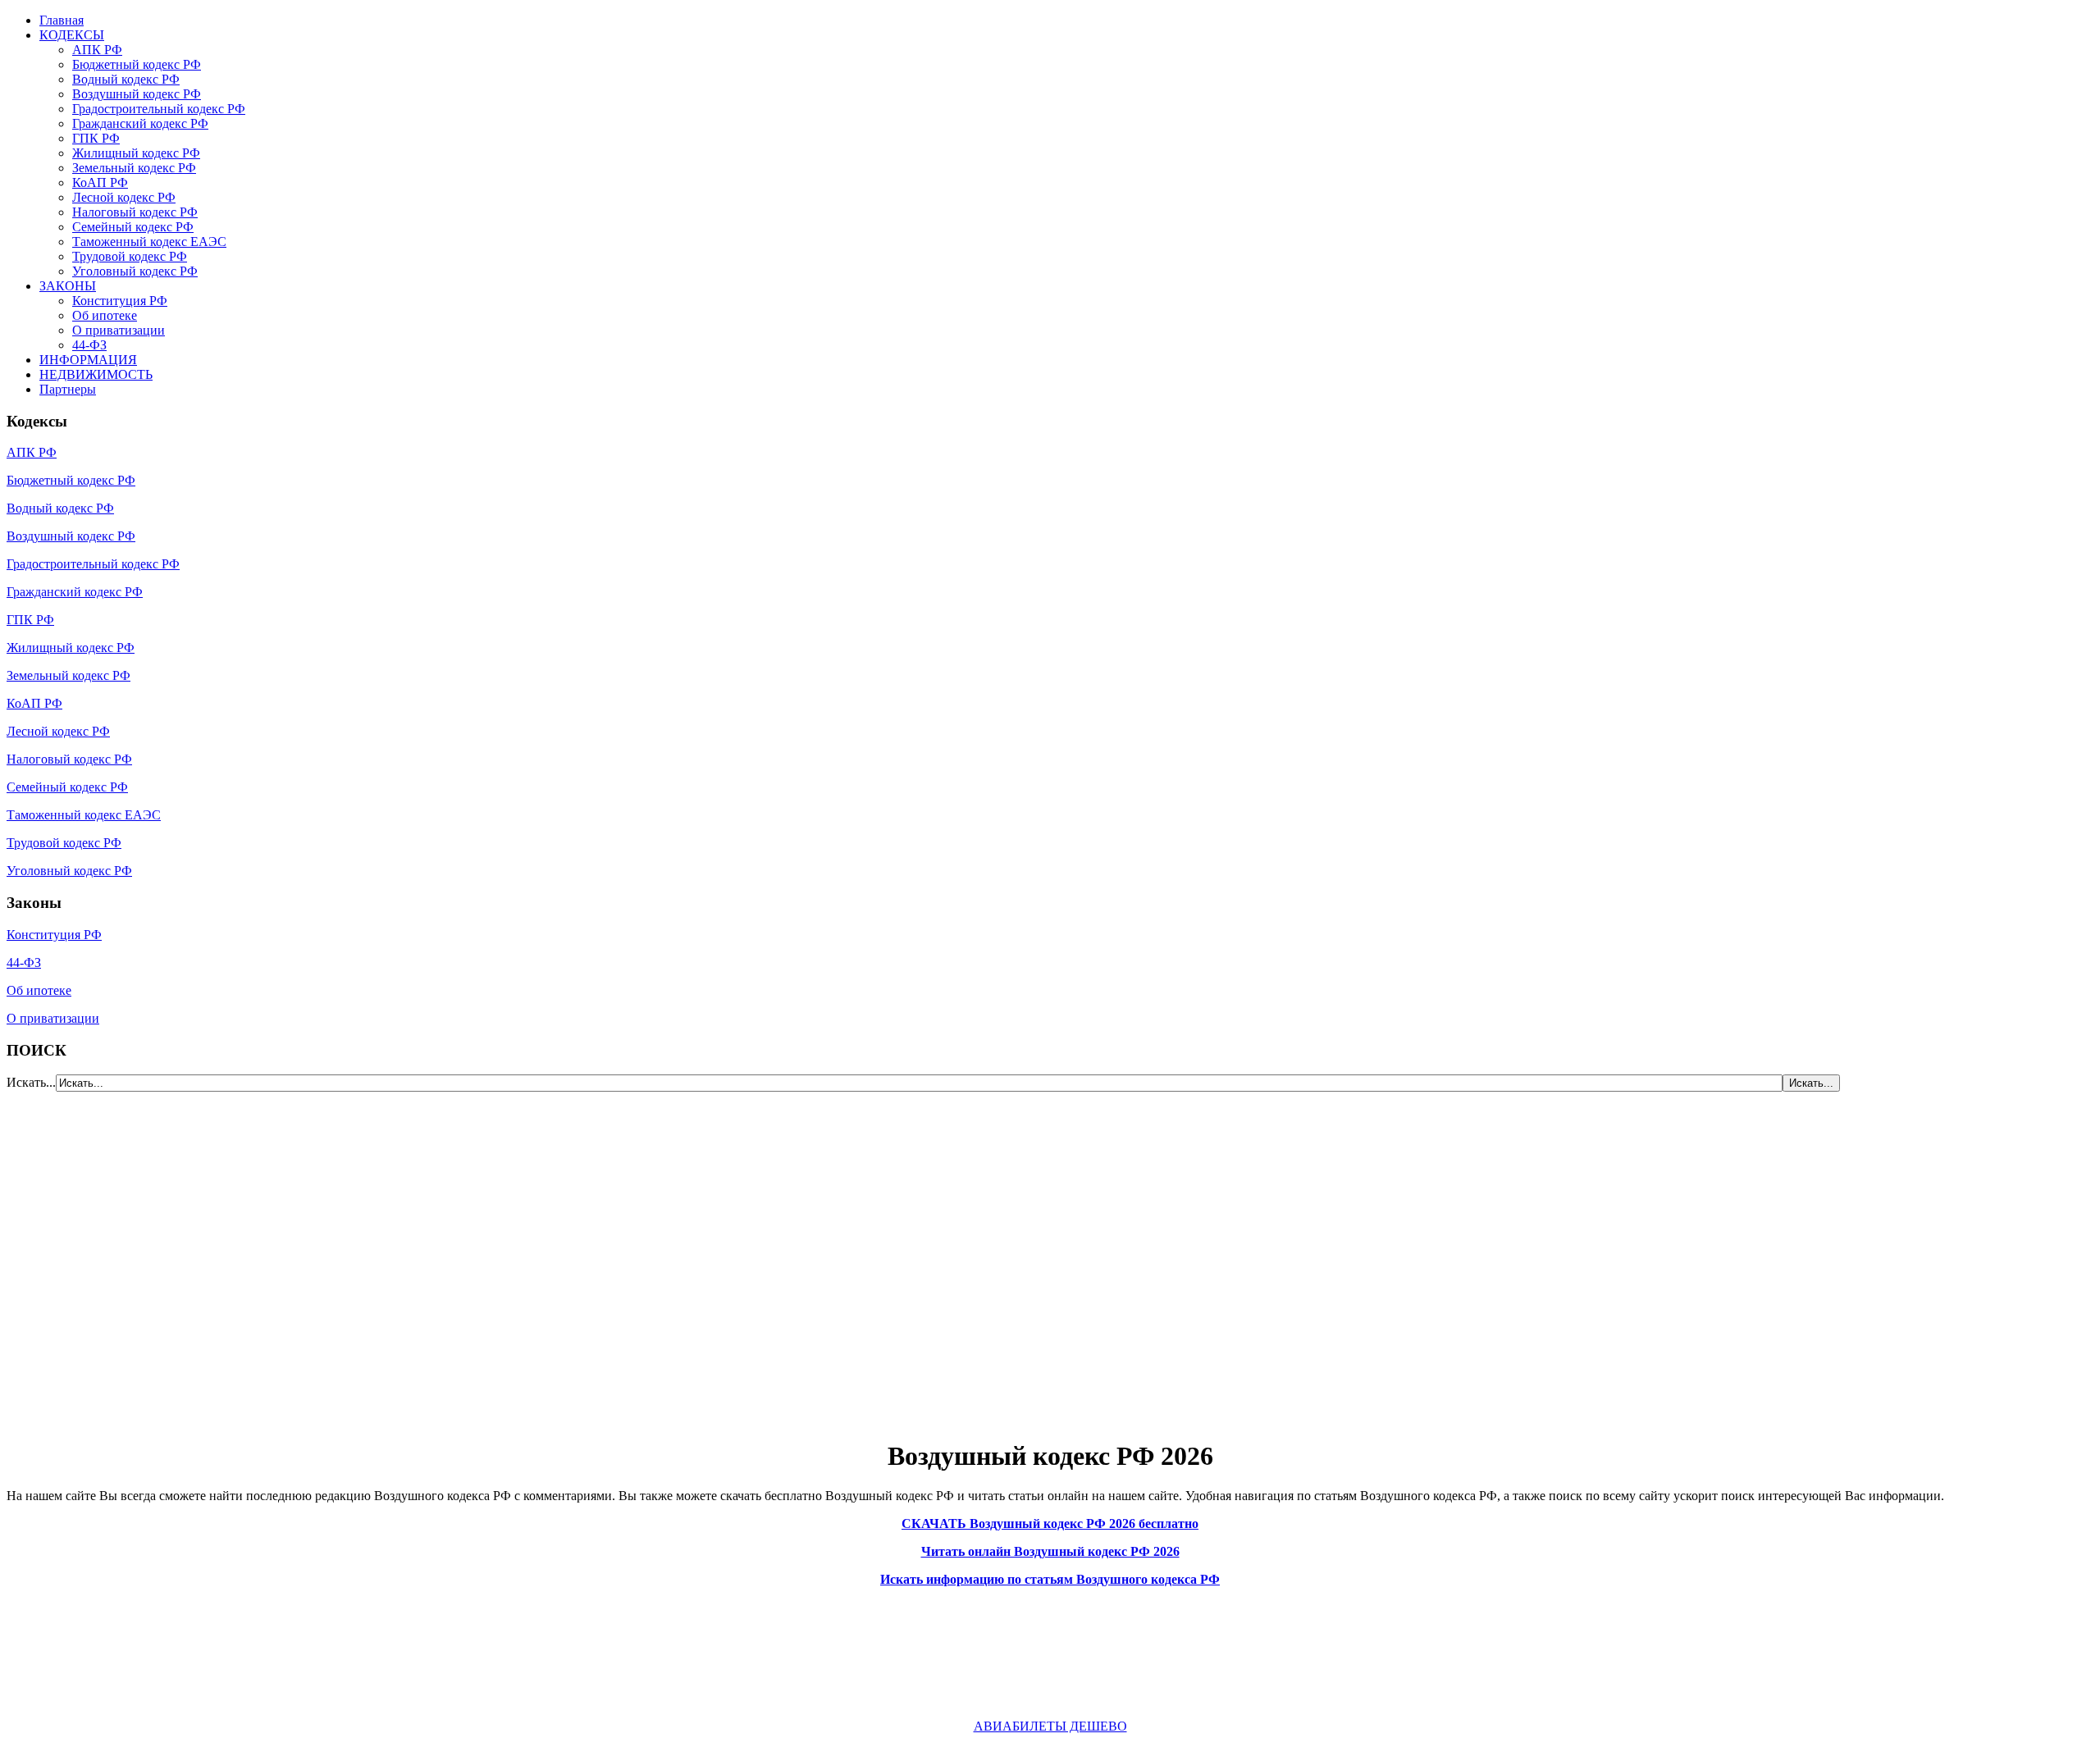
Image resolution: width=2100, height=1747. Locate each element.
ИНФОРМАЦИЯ (88, 360)
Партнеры (68, 389)
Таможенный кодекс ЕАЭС (149, 242)
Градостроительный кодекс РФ (159, 109)
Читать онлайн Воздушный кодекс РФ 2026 (1050, 1551)
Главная (62, 20)
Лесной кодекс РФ (124, 197)
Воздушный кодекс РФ (137, 94)
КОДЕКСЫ (72, 35)
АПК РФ (97, 50)
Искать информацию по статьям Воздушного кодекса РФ (1050, 1579)
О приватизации (119, 330)
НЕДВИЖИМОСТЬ (96, 374)
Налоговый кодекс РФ (135, 212)
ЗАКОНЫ (68, 286)
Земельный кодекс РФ (134, 168)
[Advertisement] (105, 1256)
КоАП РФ (100, 182)
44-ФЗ (89, 345)
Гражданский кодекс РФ (140, 123)
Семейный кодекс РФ (133, 227)
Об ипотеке (105, 315)
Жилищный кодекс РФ (136, 153)
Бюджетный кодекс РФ (137, 64)
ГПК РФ (96, 138)
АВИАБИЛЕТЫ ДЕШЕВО (1050, 1726)
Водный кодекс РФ (126, 79)
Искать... (31, 1082)
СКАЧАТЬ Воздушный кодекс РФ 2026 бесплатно (1050, 1523)
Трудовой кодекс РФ (130, 256)
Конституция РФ (120, 301)
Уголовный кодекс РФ (135, 271)
